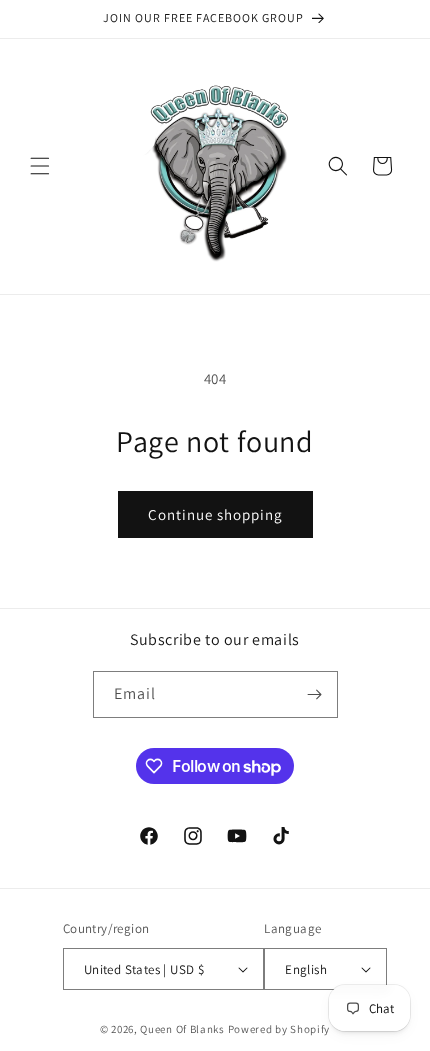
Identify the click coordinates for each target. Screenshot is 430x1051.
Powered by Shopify (279, 1029)
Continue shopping (215, 514)
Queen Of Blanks (182, 1029)
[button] (40, 166)
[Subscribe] (315, 694)
